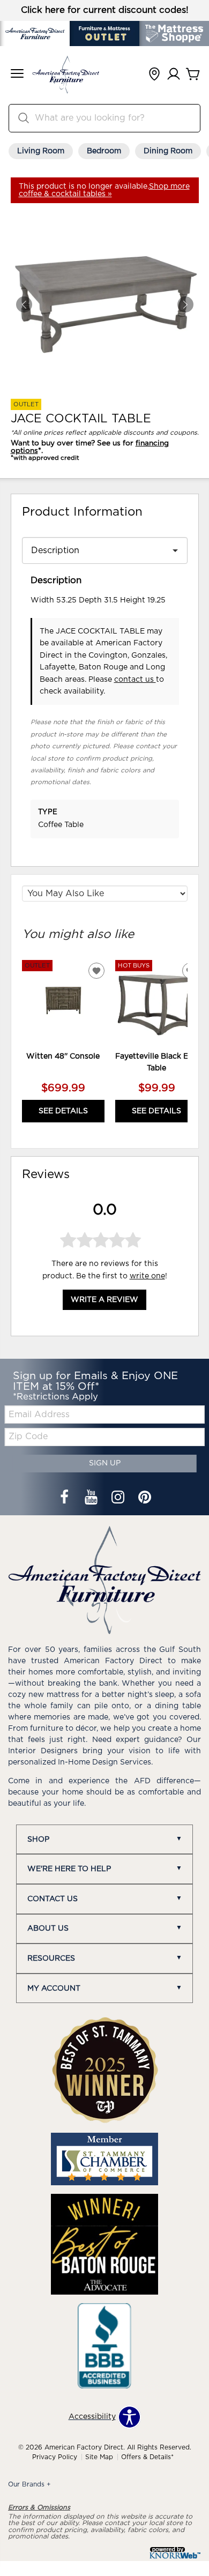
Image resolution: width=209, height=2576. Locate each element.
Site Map (99, 2457)
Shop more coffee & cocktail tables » (104, 190)
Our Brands (29, 2484)
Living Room (41, 151)
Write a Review (104, 1300)
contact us (135, 680)
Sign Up (105, 1463)
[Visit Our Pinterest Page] (145, 1499)
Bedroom (104, 151)
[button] (17, 75)
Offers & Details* (147, 2457)
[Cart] (193, 75)
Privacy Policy (55, 2457)
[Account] (174, 75)
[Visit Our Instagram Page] (119, 1499)
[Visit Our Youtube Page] (92, 1499)
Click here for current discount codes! (105, 10)
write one (147, 1276)
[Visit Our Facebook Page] (65, 1499)
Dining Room (168, 151)
